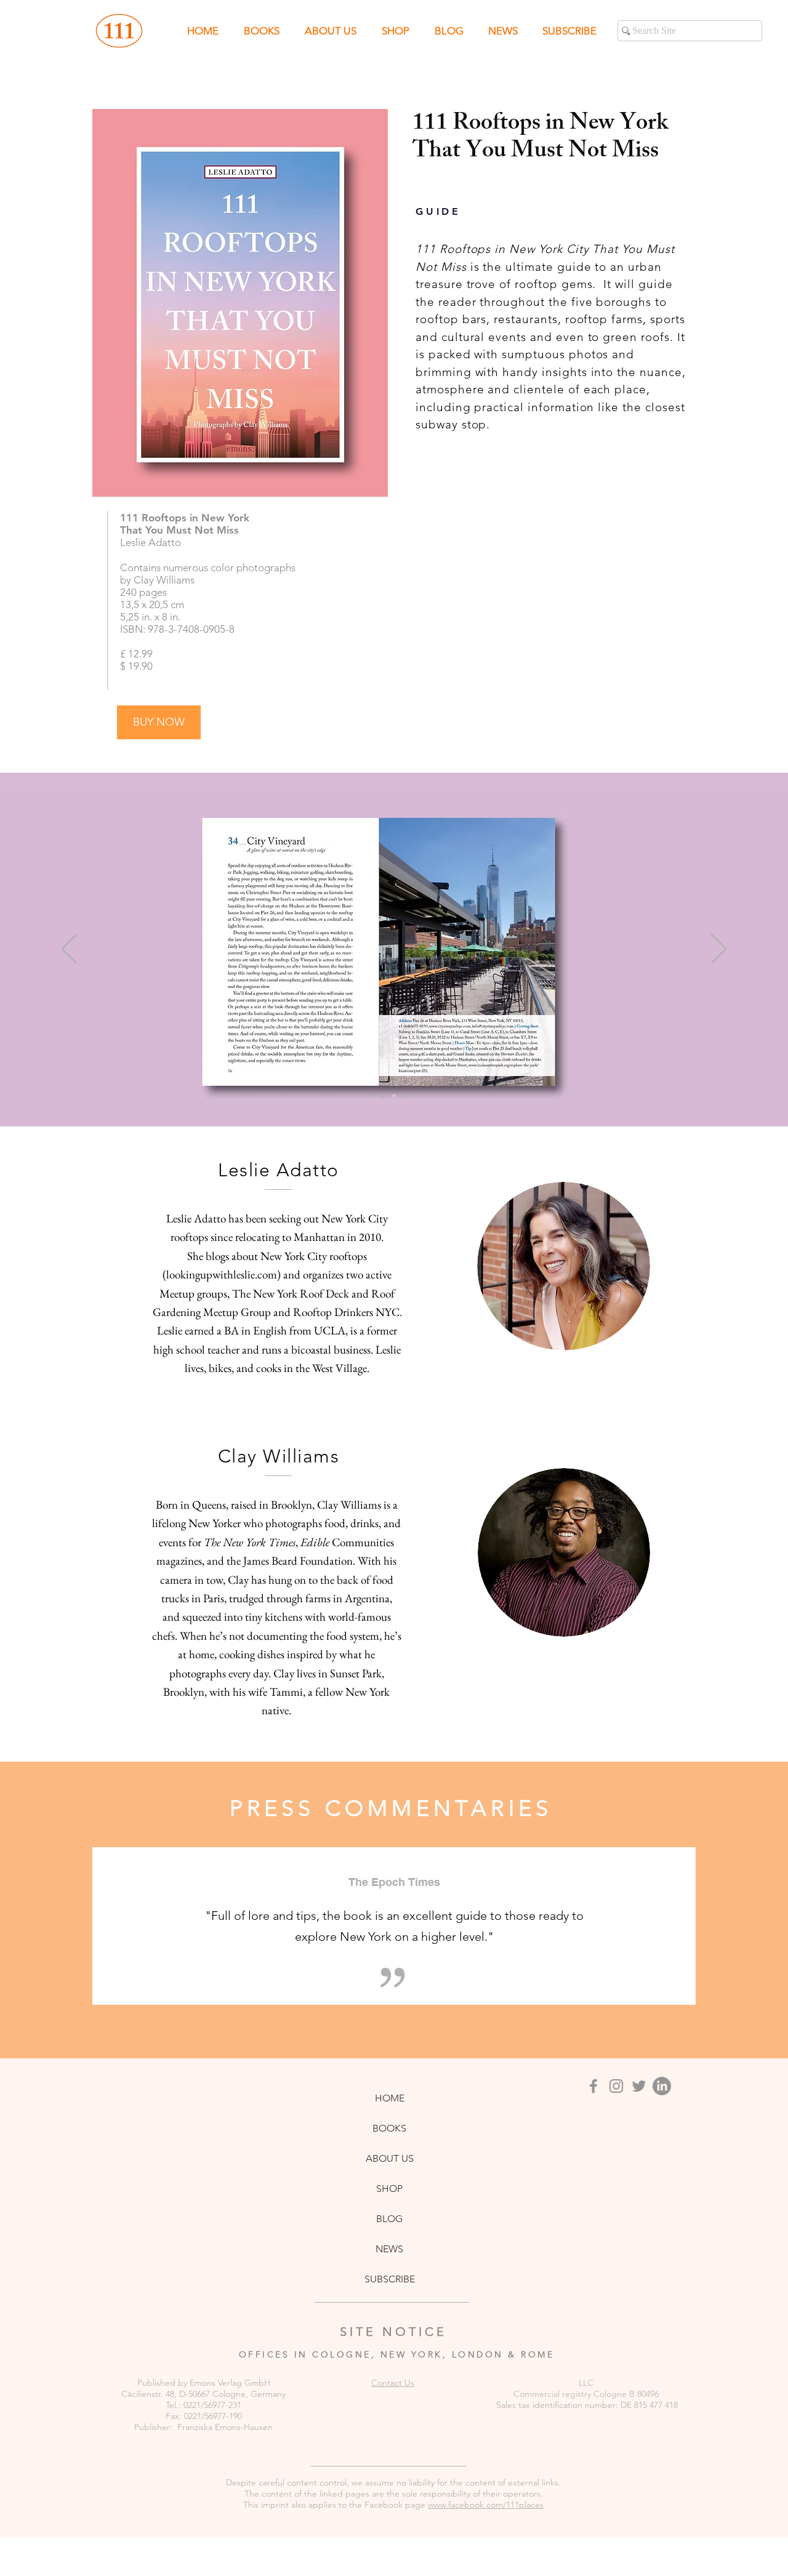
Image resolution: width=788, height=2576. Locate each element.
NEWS (389, 2249)
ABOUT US (390, 2158)
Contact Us (393, 2383)
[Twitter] (639, 2086)
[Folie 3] (405, 1096)
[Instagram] (616, 2086)
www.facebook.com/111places (486, 2505)
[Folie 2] (394, 1096)
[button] (569, 31)
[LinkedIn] (662, 2086)
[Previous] (69, 950)
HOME (390, 2098)
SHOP (389, 2189)
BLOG (389, 2219)
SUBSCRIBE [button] (390, 2279)
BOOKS (389, 2128)
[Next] (719, 950)
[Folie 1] (383, 1096)
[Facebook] (593, 2086)
